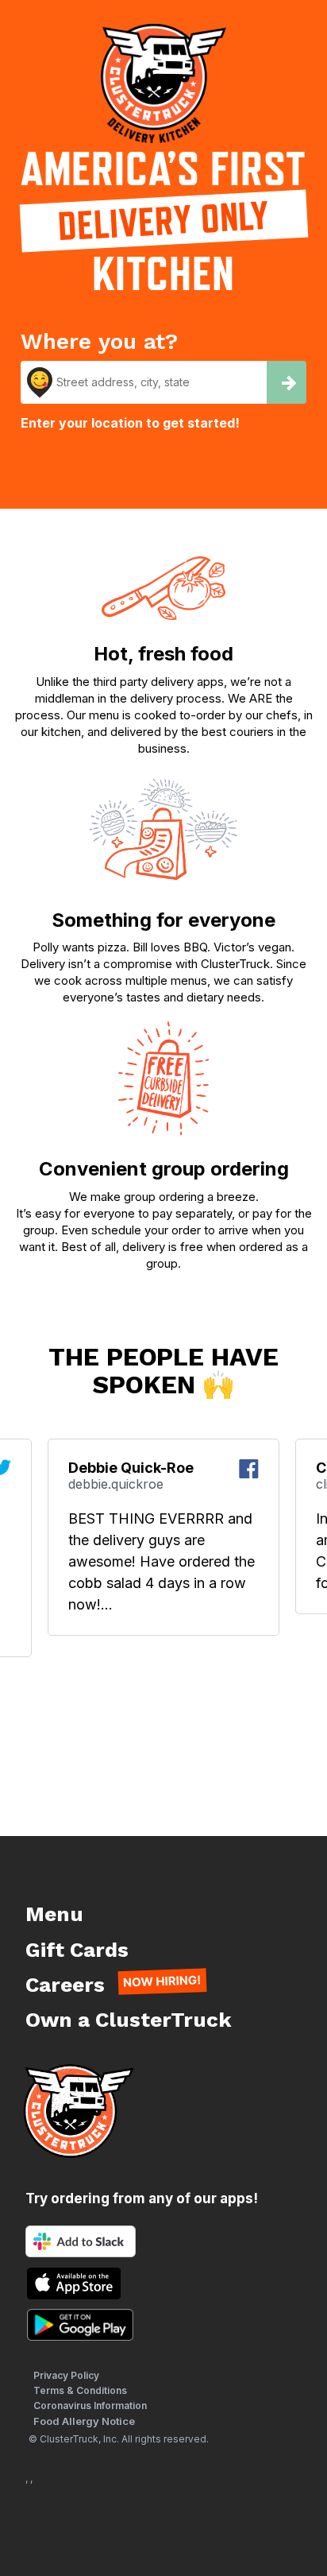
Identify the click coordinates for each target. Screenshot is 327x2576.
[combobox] (144, 382)
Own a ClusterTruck (129, 2020)
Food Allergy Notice (84, 2421)
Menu (54, 1914)
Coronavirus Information (90, 2406)
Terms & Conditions (80, 2390)
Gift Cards (77, 1950)
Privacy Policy (66, 2375)
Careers (65, 1985)
